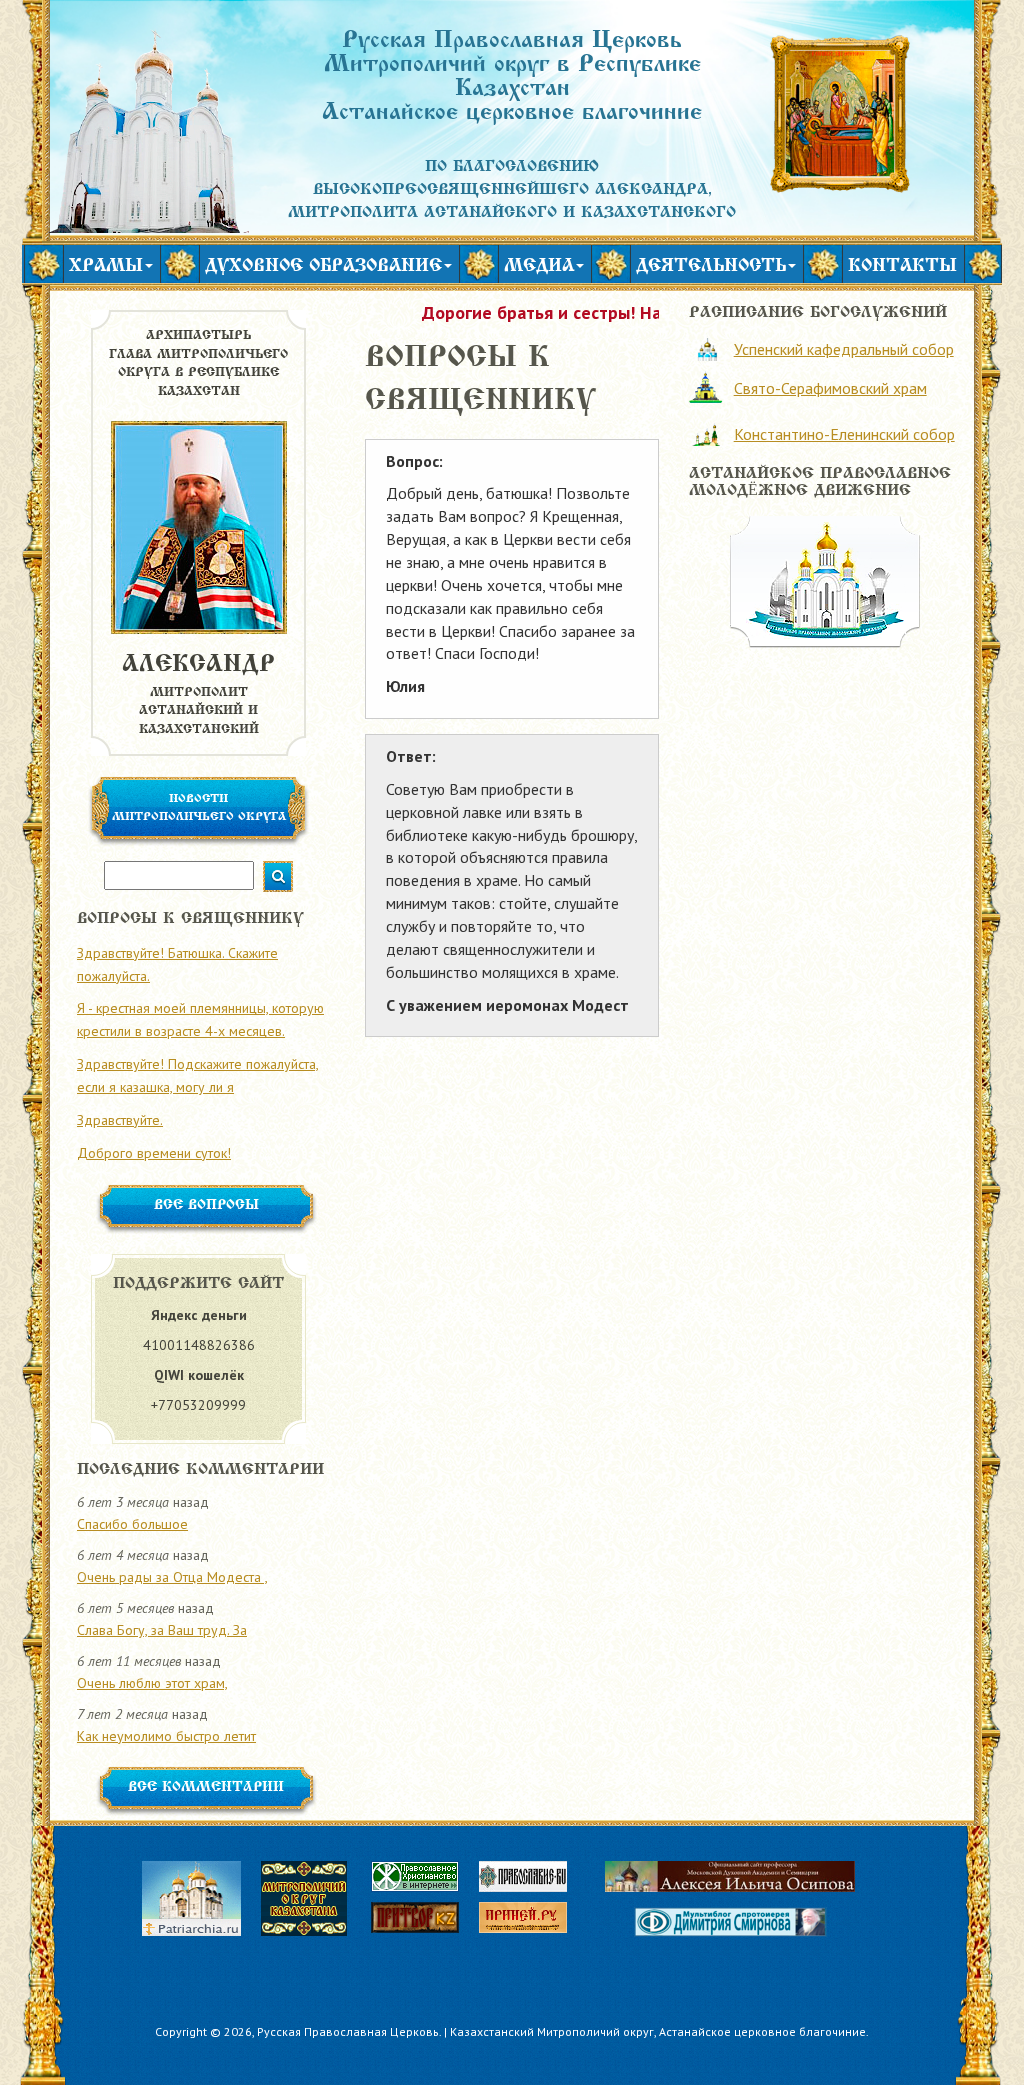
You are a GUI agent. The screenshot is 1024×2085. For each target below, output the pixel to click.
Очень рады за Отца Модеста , (172, 1577)
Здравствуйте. (120, 1120)
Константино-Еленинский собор (844, 434)
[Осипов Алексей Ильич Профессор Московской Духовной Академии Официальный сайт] (730, 1876)
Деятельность (711, 267)
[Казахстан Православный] (425, 1921)
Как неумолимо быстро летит (166, 1736)
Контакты (902, 267)
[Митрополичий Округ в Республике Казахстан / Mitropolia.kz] (314, 1897)
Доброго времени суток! (154, 1153)
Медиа (539, 267)
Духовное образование (323, 267)
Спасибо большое (132, 1524)
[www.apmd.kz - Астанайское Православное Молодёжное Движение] (825, 580)
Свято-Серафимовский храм (830, 388)
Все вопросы (206, 1206)
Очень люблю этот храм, (152, 1683)
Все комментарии (206, 1788)
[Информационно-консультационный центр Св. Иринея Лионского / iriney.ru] (533, 1921)
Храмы (106, 267)
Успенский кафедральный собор (844, 349)
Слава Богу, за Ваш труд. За (162, 1630)
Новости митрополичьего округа (199, 807)
